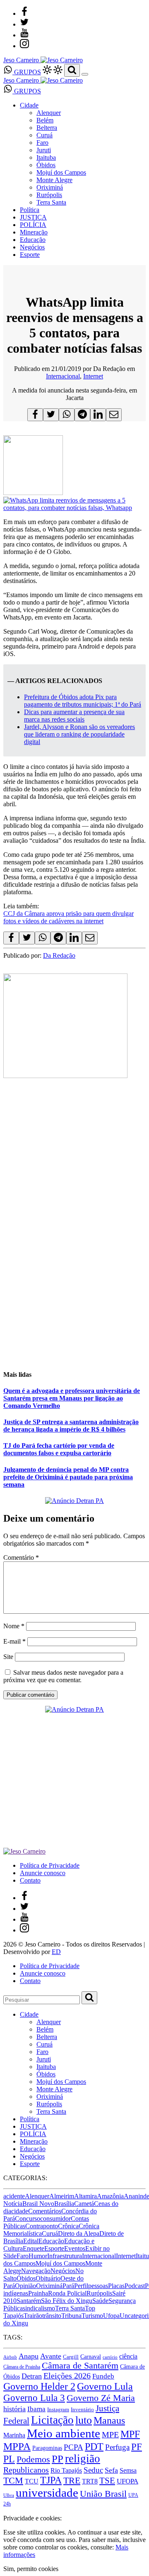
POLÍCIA (33, 225)
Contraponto (42, 2226)
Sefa (111, 2470)
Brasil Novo (38, 2204)
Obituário (48, 2278)
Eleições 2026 (67, 2376)
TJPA (51, 2480)
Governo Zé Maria (101, 2398)
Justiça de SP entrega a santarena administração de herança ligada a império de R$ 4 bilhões (71, 1426)
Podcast (135, 2286)
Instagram (58, 2409)
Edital (31, 2241)
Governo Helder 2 (39, 2386)
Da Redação (59, 955)
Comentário (21, 1558)
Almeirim (62, 2196)
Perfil (81, 2286)
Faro (42, 143)
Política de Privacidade (50, 1865)
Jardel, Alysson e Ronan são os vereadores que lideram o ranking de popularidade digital (79, 734)
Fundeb (103, 2376)
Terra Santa (51, 202)
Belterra (47, 128)
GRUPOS (27, 72)
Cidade (29, 105)
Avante (51, 2356)
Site (8, 1657)
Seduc (93, 2470)
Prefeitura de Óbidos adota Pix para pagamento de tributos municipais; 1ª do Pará (83, 701)
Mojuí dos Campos (61, 172)
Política (30, 210)
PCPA (73, 2447)
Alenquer (49, 113)
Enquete (34, 2248)
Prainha (38, 2293)
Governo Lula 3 (34, 2398)
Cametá (84, 2204)
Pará (68, 2286)
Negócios (32, 247)
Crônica (68, 2226)
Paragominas (47, 2448)
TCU (32, 2481)
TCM (13, 2480)
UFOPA (127, 2481)
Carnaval (91, 2356)
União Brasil (103, 2494)
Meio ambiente (64, 2433)
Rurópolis (49, 195)
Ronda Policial (67, 2293)
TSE (107, 2481)
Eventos (75, 2248)
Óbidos (46, 165)
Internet (93, 376)
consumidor (55, 2219)
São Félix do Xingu (67, 2301)
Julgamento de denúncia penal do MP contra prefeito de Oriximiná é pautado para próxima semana (68, 1477)
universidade (47, 2493)
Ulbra (9, 2495)
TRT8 (90, 2481)
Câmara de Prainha (22, 2367)
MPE (110, 2435)
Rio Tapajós (66, 2470)
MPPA (17, 2446)
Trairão (33, 2316)
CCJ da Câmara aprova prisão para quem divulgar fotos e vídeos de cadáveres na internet (68, 917)
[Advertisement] (74, 1287)
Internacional (63, 376)
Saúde (100, 2301)
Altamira (85, 2196)
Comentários (45, 2211)
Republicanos (26, 2470)
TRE (72, 2480)
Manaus (109, 2420)
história (14, 2409)
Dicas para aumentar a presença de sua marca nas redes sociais (74, 716)
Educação (33, 240)
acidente (14, 2196)
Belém (45, 120)
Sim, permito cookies (31, 2569)
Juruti (44, 150)
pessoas (98, 2286)
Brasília (64, 2204)
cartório (110, 2357)
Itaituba (46, 157)
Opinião (25, 2286)
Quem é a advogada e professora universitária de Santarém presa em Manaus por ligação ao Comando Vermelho (72, 1398)
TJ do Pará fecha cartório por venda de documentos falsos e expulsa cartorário (59, 1449)
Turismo (92, 2316)
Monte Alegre (54, 180)
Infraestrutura (65, 2256)
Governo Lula (105, 2386)
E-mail (14, 1641)
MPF (130, 2434)
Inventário (82, 2410)
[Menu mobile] (85, 74)
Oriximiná (50, 187)
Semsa (128, 2470)
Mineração (34, 232)
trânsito (52, 2316)
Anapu (29, 2356)
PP (58, 2459)
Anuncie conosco (43, 1873)
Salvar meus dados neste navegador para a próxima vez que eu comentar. (63, 1676)
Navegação (36, 2271)
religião (83, 2459)
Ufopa (111, 2316)
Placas (116, 2286)
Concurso (28, 2219)
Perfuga (117, 2447)
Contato (30, 1880)
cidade (20, 2211)
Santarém (29, 2301)
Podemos (33, 2459)
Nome (14, 1626)
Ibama (36, 2409)
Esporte (30, 255)
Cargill (71, 2357)
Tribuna (71, 2316)
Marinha (14, 2435)
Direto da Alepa (79, 2233)
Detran (32, 2376)
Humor (38, 2256)
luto (84, 2420)
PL (9, 2459)
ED (56, 1952)
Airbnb (10, 2357)
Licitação (52, 2420)
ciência (128, 2356)
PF (137, 2447)
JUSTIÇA (33, 217)
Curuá (44, 135)
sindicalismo (39, 2308)
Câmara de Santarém (80, 2366)
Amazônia (110, 2196)
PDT (94, 2447)
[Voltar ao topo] (7, 2511)
